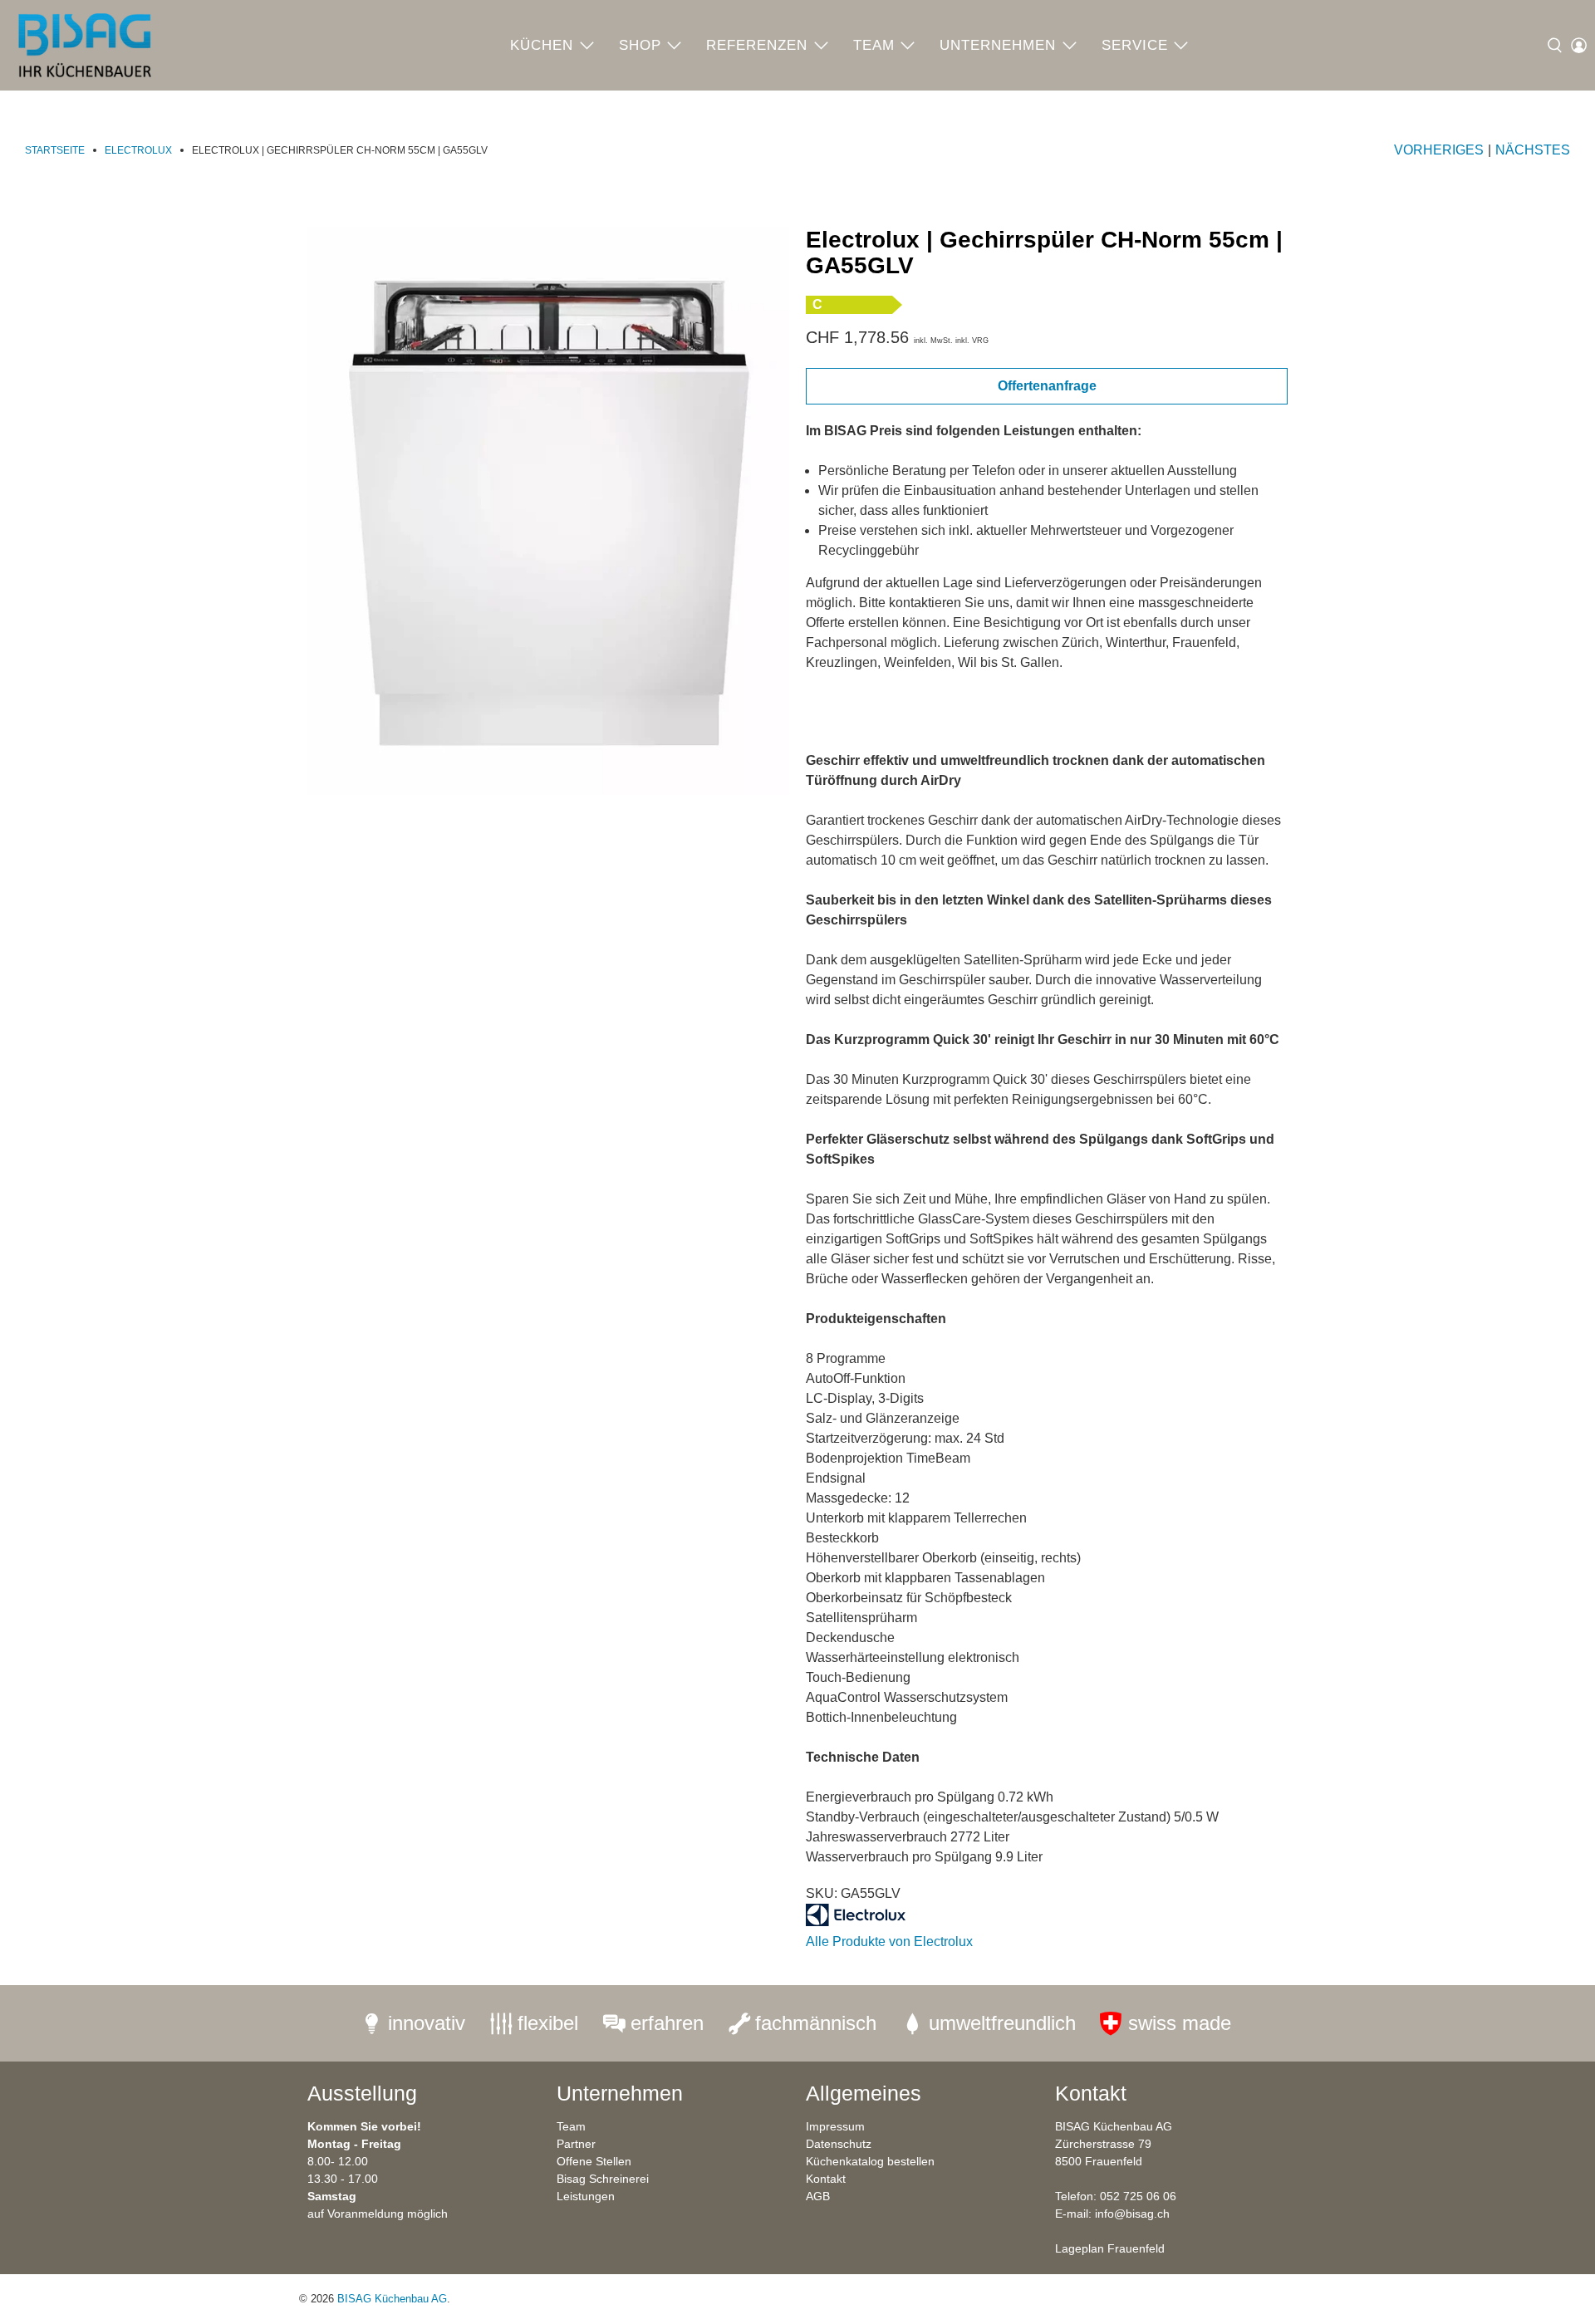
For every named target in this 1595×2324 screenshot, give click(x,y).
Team (874, 45)
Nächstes (1533, 150)
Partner (576, 2144)
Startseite (55, 150)
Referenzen (757, 45)
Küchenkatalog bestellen (870, 2161)
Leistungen (586, 2196)
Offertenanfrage (1047, 386)
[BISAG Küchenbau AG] (85, 45)
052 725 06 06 (1138, 2196)
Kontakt (826, 2179)
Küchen (542, 45)
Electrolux (138, 150)
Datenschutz (839, 2144)
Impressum (835, 2126)
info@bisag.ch (1132, 2214)
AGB (818, 2196)
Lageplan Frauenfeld (1110, 2248)
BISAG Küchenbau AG (392, 2299)
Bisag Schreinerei (603, 2179)
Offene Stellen (594, 2161)
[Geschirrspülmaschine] (548, 511)
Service (1135, 45)
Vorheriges (1439, 150)
